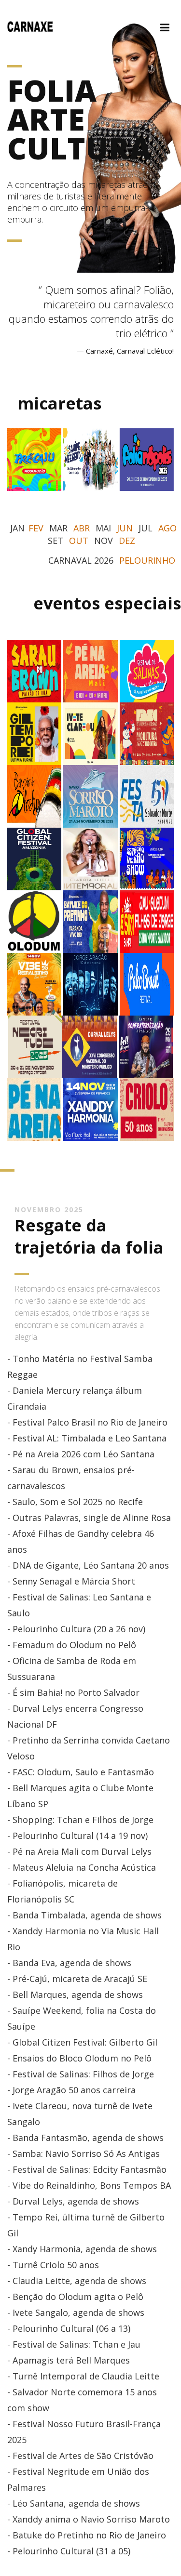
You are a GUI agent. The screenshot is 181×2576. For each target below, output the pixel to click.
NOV (104, 541)
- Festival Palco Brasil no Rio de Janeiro (87, 1422)
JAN (17, 528)
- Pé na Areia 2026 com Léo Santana (81, 1454)
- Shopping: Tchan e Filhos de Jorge (80, 1820)
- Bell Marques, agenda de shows (75, 1995)
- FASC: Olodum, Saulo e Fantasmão (81, 1772)
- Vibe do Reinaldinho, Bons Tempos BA (89, 2185)
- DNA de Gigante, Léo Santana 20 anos (88, 1565)
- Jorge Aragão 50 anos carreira (71, 2090)
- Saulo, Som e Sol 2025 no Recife (75, 1502)
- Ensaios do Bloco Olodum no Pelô (79, 2058)
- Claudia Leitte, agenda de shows (77, 2281)
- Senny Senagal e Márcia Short (71, 1581)
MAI (103, 528)
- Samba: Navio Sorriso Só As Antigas (84, 2153)
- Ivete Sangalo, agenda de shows (76, 2312)
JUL (146, 528)
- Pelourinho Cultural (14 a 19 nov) (77, 1836)
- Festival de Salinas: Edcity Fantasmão (87, 2169)
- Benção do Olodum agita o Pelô (75, 2297)
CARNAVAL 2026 (81, 560)
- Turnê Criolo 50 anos (53, 2265)
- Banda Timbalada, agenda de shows (84, 1915)
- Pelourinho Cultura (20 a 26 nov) (76, 1629)
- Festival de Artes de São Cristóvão (80, 2456)
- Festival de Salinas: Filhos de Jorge (81, 2074)
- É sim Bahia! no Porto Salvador (73, 1692)
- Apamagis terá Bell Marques (69, 2360)
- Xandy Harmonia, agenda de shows (82, 2249)
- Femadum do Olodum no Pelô (72, 1645)
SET (56, 541)
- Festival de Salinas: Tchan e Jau (74, 2344)
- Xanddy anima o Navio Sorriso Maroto (89, 2519)
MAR (58, 528)
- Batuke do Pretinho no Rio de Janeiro (87, 2535)
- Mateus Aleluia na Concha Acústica (82, 1867)
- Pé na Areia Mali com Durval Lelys (79, 1851)
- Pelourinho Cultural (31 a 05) (69, 2551)
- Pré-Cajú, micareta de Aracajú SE (77, 1979)
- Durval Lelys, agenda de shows (73, 2201)
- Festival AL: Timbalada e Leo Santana (87, 1438)
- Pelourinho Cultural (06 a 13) (69, 2328)
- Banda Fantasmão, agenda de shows (85, 2138)
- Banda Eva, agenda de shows (69, 1963)
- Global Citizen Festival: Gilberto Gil (82, 2042)
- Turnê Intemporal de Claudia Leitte (83, 2376)
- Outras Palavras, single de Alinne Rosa (89, 1518)
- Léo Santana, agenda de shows (74, 2503)
